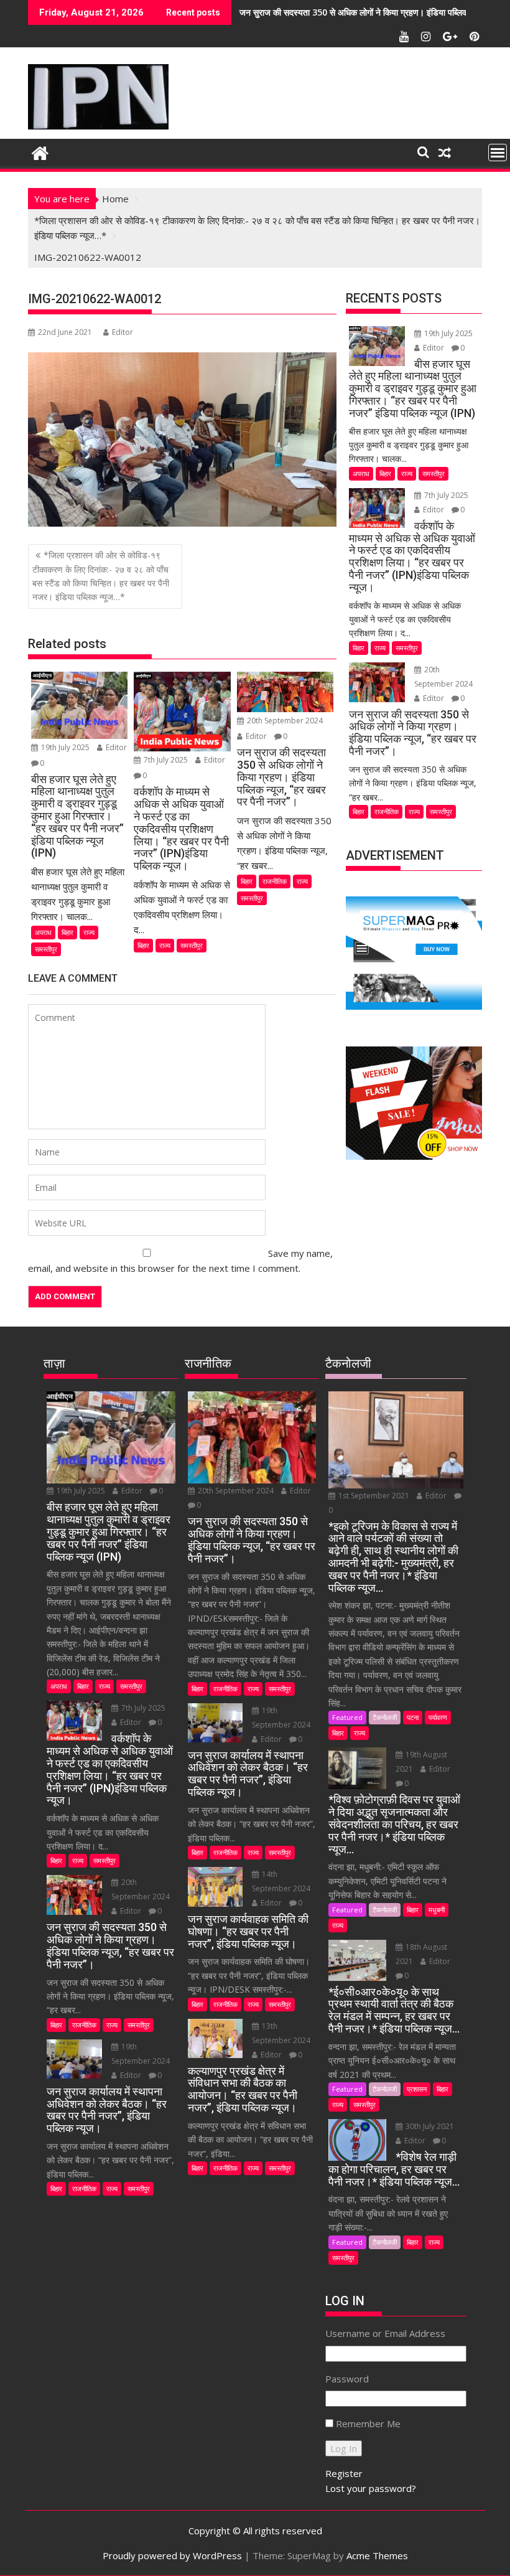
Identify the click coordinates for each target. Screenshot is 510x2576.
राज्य (89, 932)
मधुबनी (437, 1910)
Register (344, 2473)
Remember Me (368, 2423)
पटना (413, 1717)
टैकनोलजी (385, 1717)
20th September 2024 (284, 721)
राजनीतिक (275, 881)
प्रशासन (417, 2089)
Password (347, 2379)
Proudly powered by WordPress (172, 2555)
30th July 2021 (429, 2126)
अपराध (43, 932)
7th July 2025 (166, 760)
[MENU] (498, 153)
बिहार (67, 932)
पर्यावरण (438, 1717)
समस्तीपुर (46, 949)
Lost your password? (371, 2488)
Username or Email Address (385, 2333)
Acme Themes (377, 2555)
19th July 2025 (65, 747)
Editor (123, 332)
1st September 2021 (374, 1496)
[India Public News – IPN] (40, 152)
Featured (347, 1717)
